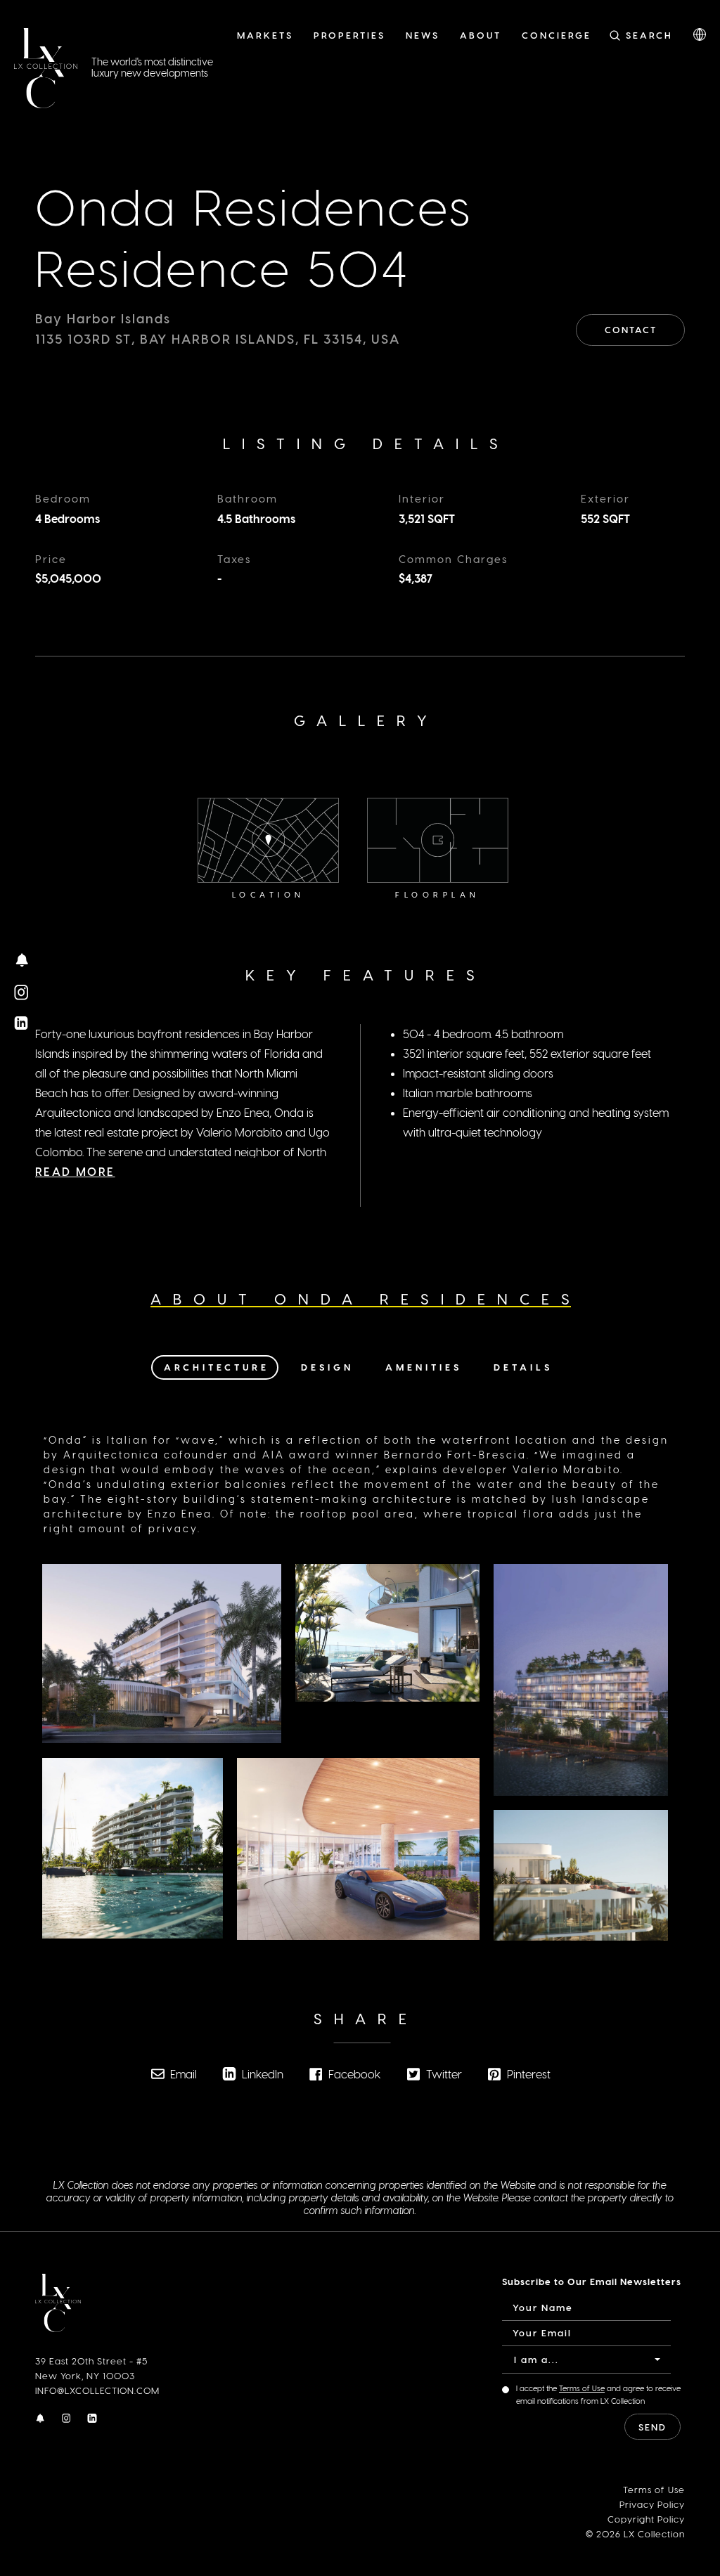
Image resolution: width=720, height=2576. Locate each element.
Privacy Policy (652, 2504)
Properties (349, 35)
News (423, 35)
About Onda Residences (366, 1299)
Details (523, 1367)
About (481, 35)
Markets (265, 35)
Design (327, 1367)
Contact (631, 329)
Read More (75, 1171)
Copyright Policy (646, 2519)
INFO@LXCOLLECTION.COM (97, 2390)
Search (649, 35)
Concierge (557, 35)
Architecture (217, 1367)
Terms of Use (582, 2388)
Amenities (424, 1367)
